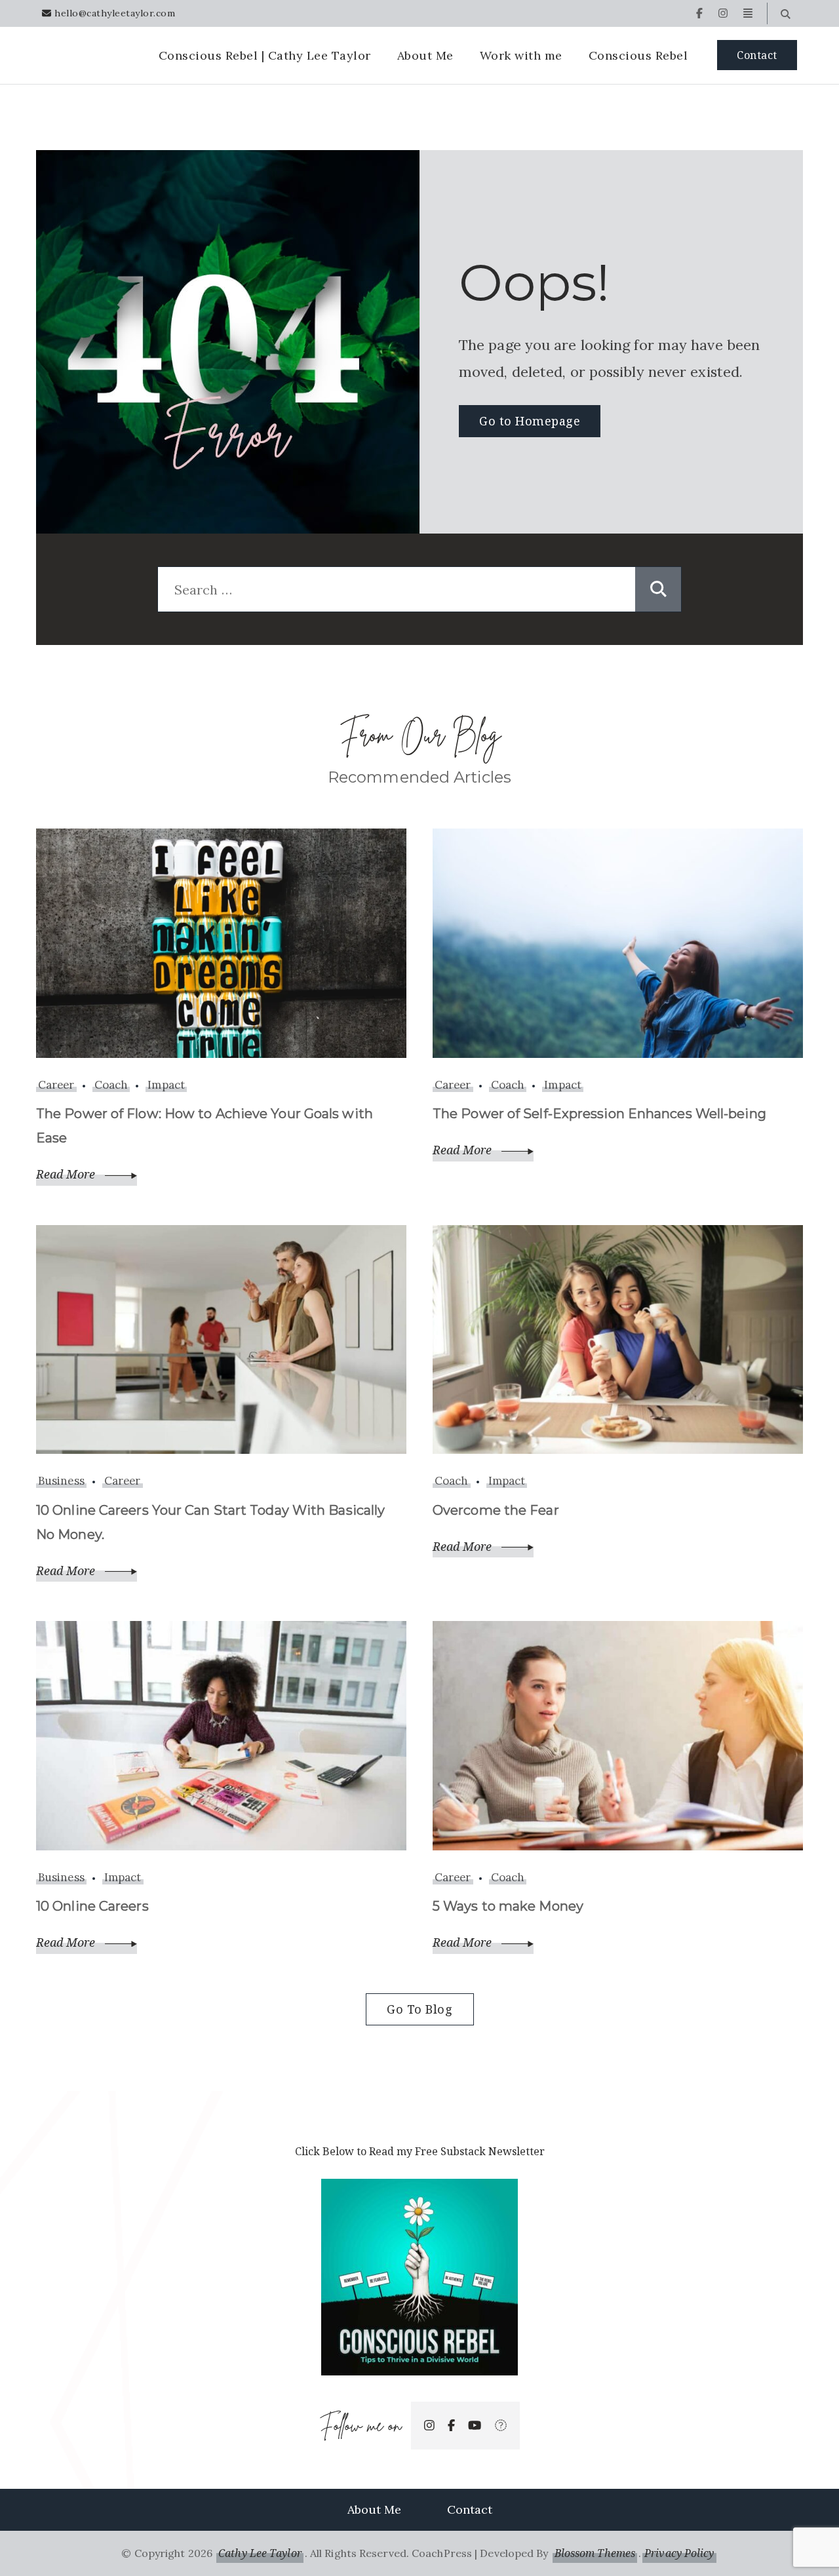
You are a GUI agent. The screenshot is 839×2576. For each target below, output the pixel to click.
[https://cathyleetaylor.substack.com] (501, 2426)
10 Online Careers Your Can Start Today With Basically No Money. (210, 1522)
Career (56, 1085)
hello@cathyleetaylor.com (115, 13)
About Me (425, 55)
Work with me (521, 55)
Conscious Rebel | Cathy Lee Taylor (265, 55)
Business (61, 1481)
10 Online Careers (92, 1906)
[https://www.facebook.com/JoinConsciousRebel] (451, 2426)
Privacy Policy (679, 2553)
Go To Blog (419, 2009)
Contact (757, 55)
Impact (166, 1085)
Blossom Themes (595, 2553)
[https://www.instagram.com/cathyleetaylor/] (429, 2426)
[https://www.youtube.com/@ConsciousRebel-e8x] (475, 2426)
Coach (111, 1085)
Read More (67, 1174)
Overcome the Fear (496, 1510)
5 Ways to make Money (508, 1906)
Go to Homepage (530, 421)
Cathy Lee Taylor (260, 2553)
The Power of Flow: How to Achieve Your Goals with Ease (205, 1126)
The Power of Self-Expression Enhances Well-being (599, 1114)
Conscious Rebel (638, 55)
